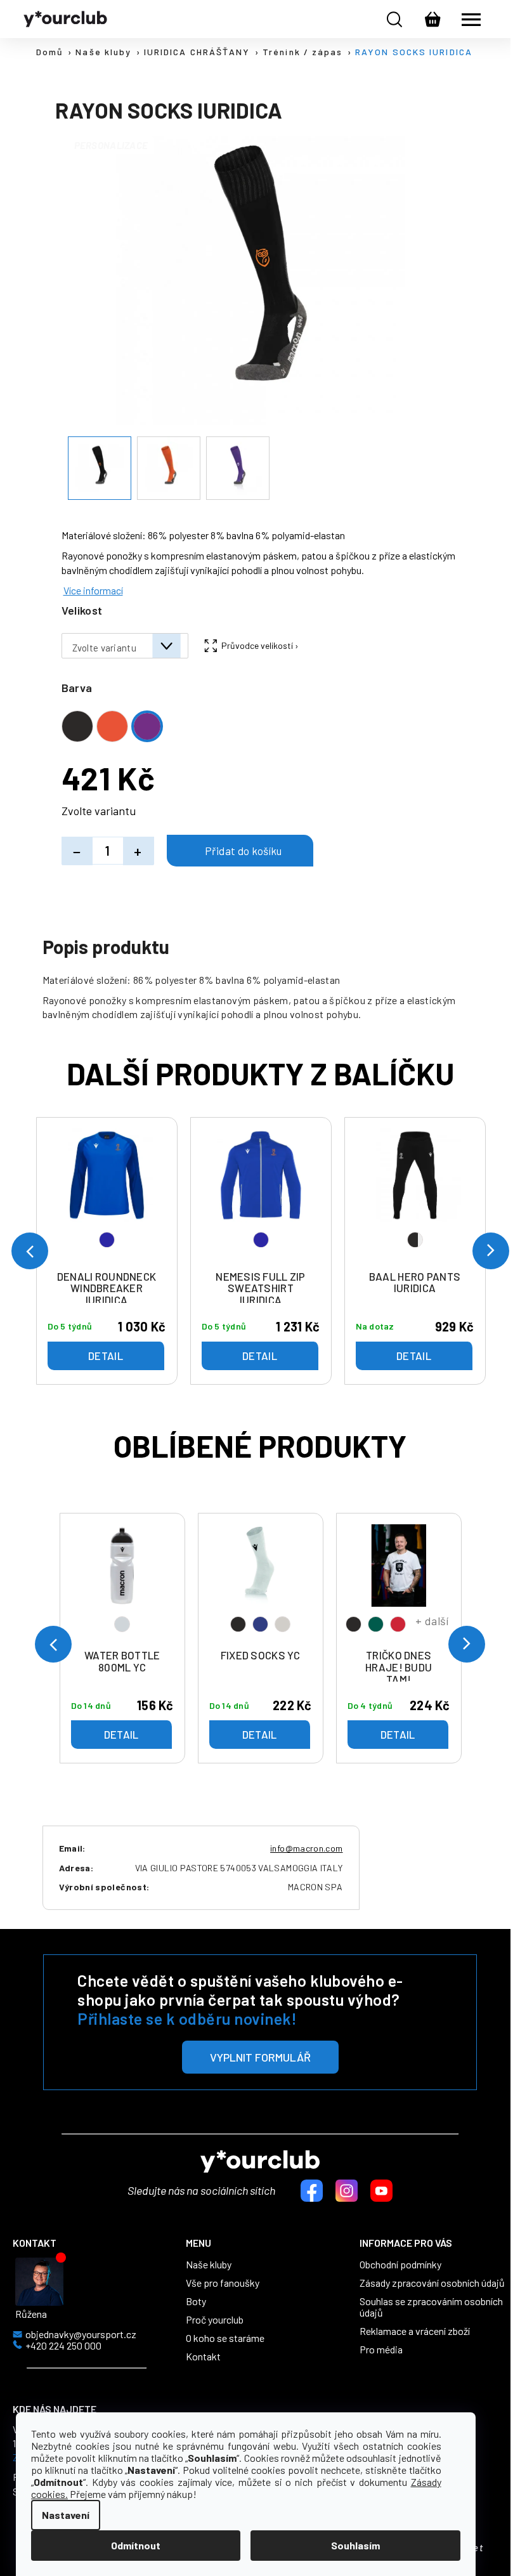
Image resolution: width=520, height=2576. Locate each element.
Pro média (381, 2350)
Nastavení (66, 2515)
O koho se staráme (225, 2338)
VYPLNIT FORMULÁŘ (260, 2057)
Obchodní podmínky (400, 2265)
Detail (121, 1734)
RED (398, 1624)
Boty (196, 2301)
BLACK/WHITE (415, 1240)
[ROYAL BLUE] (107, 1196)
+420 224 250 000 (63, 2346)
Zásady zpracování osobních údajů (432, 2283)
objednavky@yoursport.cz (81, 2334)
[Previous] (53, 1644)
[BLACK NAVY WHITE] (261, 1584)
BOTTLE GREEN (376, 1624)
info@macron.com (306, 1848)
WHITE (283, 1624)
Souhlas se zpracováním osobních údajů (431, 2307)
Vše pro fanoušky (223, 2283)
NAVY (260, 1624)
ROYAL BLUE (107, 1240)
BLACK (238, 1624)
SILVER (122, 1624)
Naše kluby (209, 2265)
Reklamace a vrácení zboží (415, 2331)
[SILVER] (122, 1584)
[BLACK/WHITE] (415, 1196)
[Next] (467, 1644)
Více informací (93, 590)
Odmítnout (136, 2545)
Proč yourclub (215, 2320)
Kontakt (203, 2357)
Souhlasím (355, 2545)
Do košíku (240, 851)
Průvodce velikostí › (260, 645)
